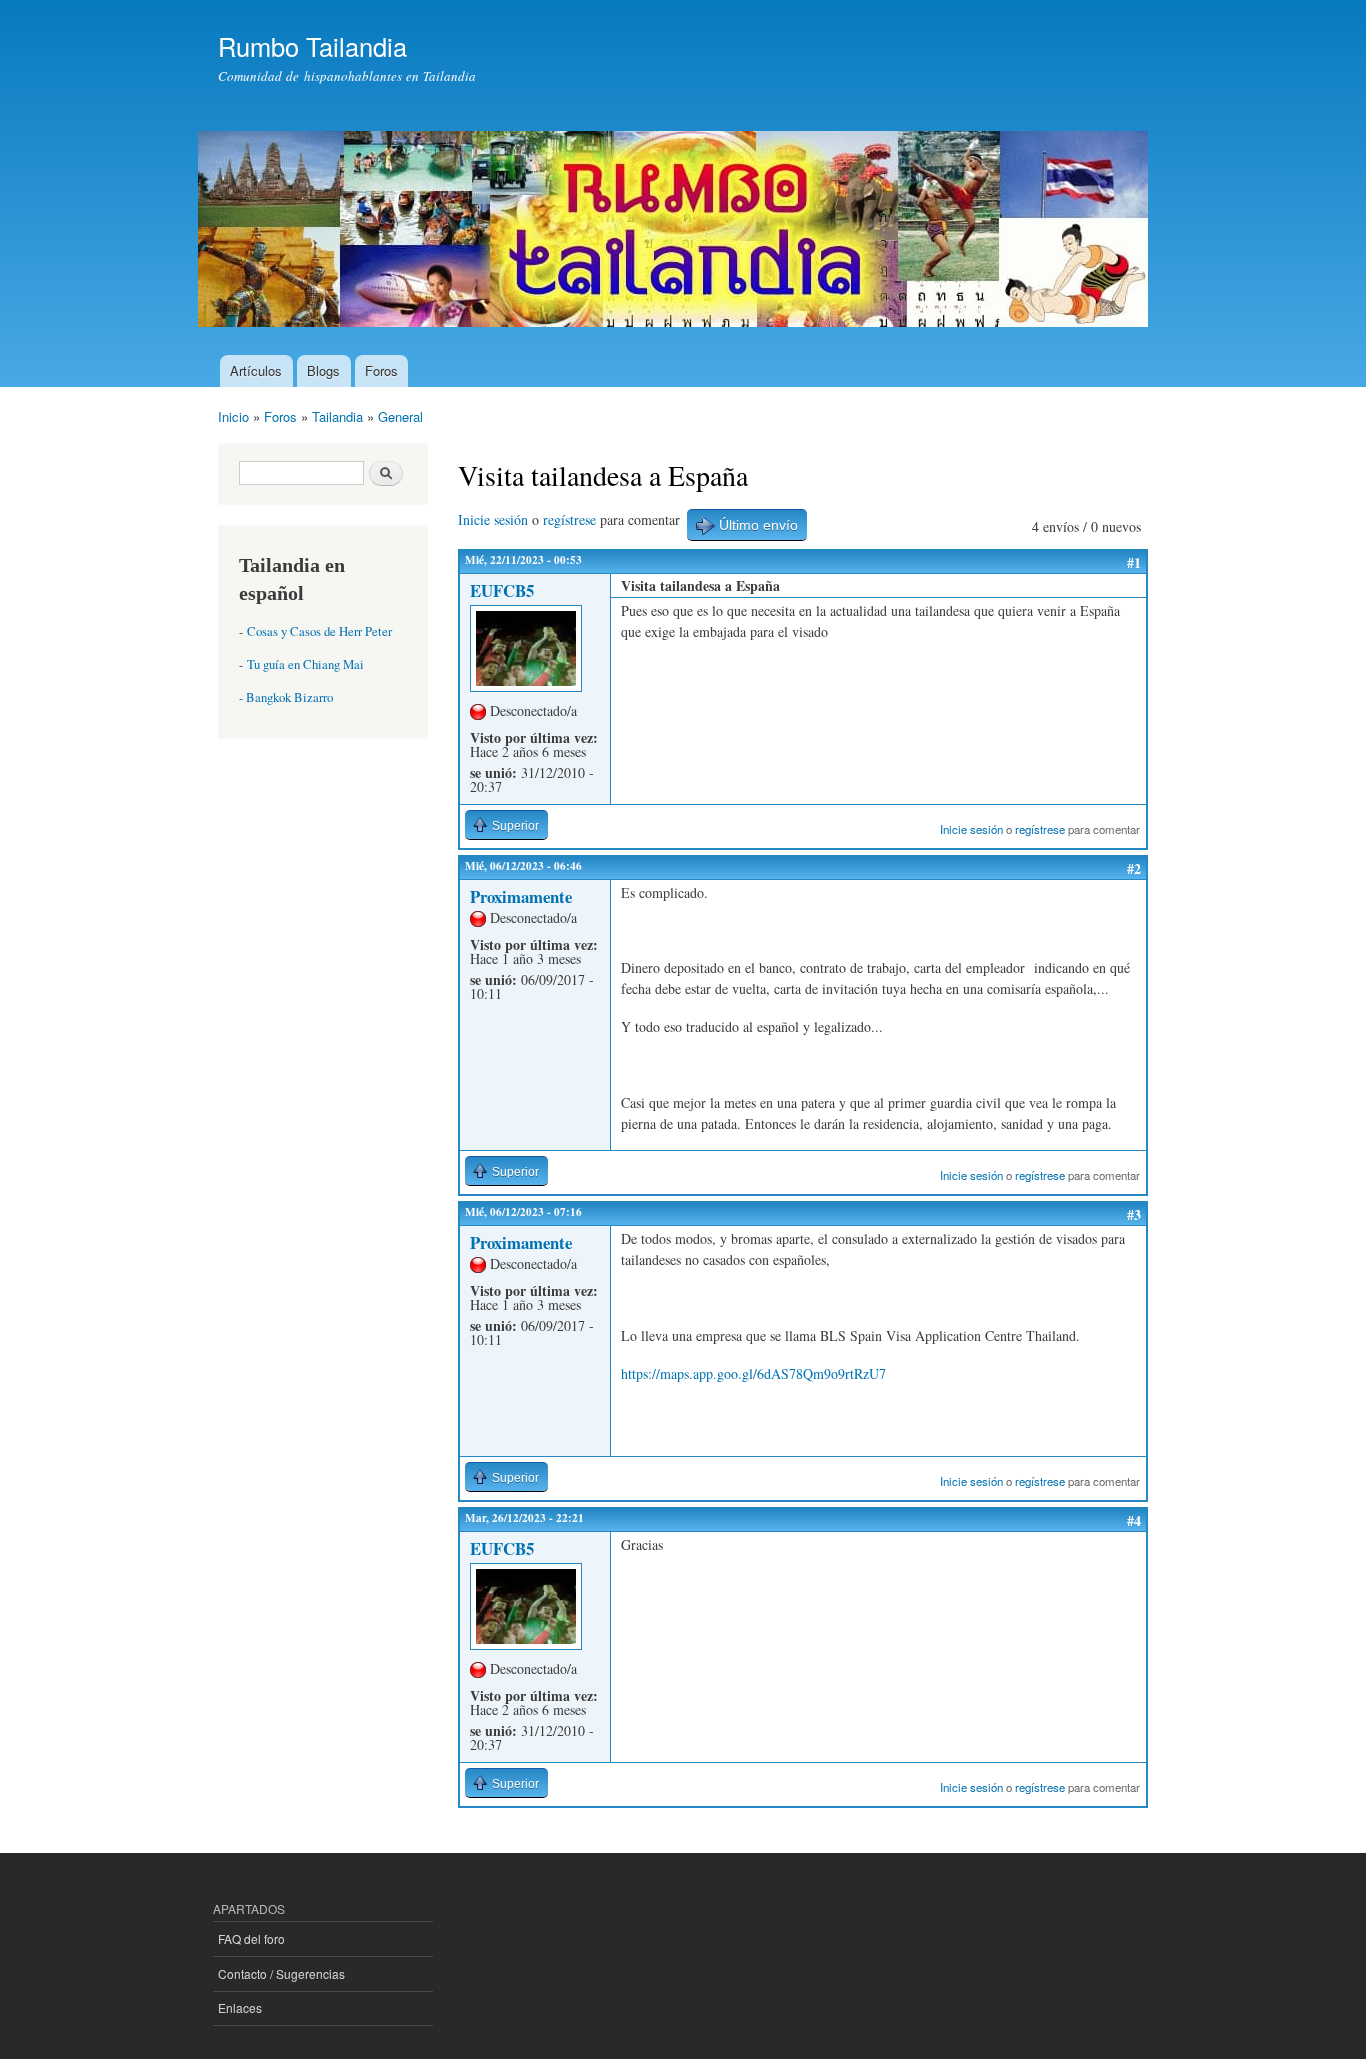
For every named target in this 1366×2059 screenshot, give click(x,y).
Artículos (256, 370)
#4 (1134, 1520)
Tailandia (337, 416)
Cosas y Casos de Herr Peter (319, 631)
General (400, 416)
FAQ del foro (251, 1938)
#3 (1134, 1214)
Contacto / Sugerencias (281, 1973)
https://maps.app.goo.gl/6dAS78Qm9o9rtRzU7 (753, 1373)
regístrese (569, 519)
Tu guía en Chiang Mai (305, 664)
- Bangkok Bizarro (286, 697)
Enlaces (240, 2007)
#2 (1134, 868)
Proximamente (521, 896)
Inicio (233, 416)
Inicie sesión (493, 519)
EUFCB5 (502, 590)
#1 (1134, 562)
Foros (381, 370)
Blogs (323, 370)
